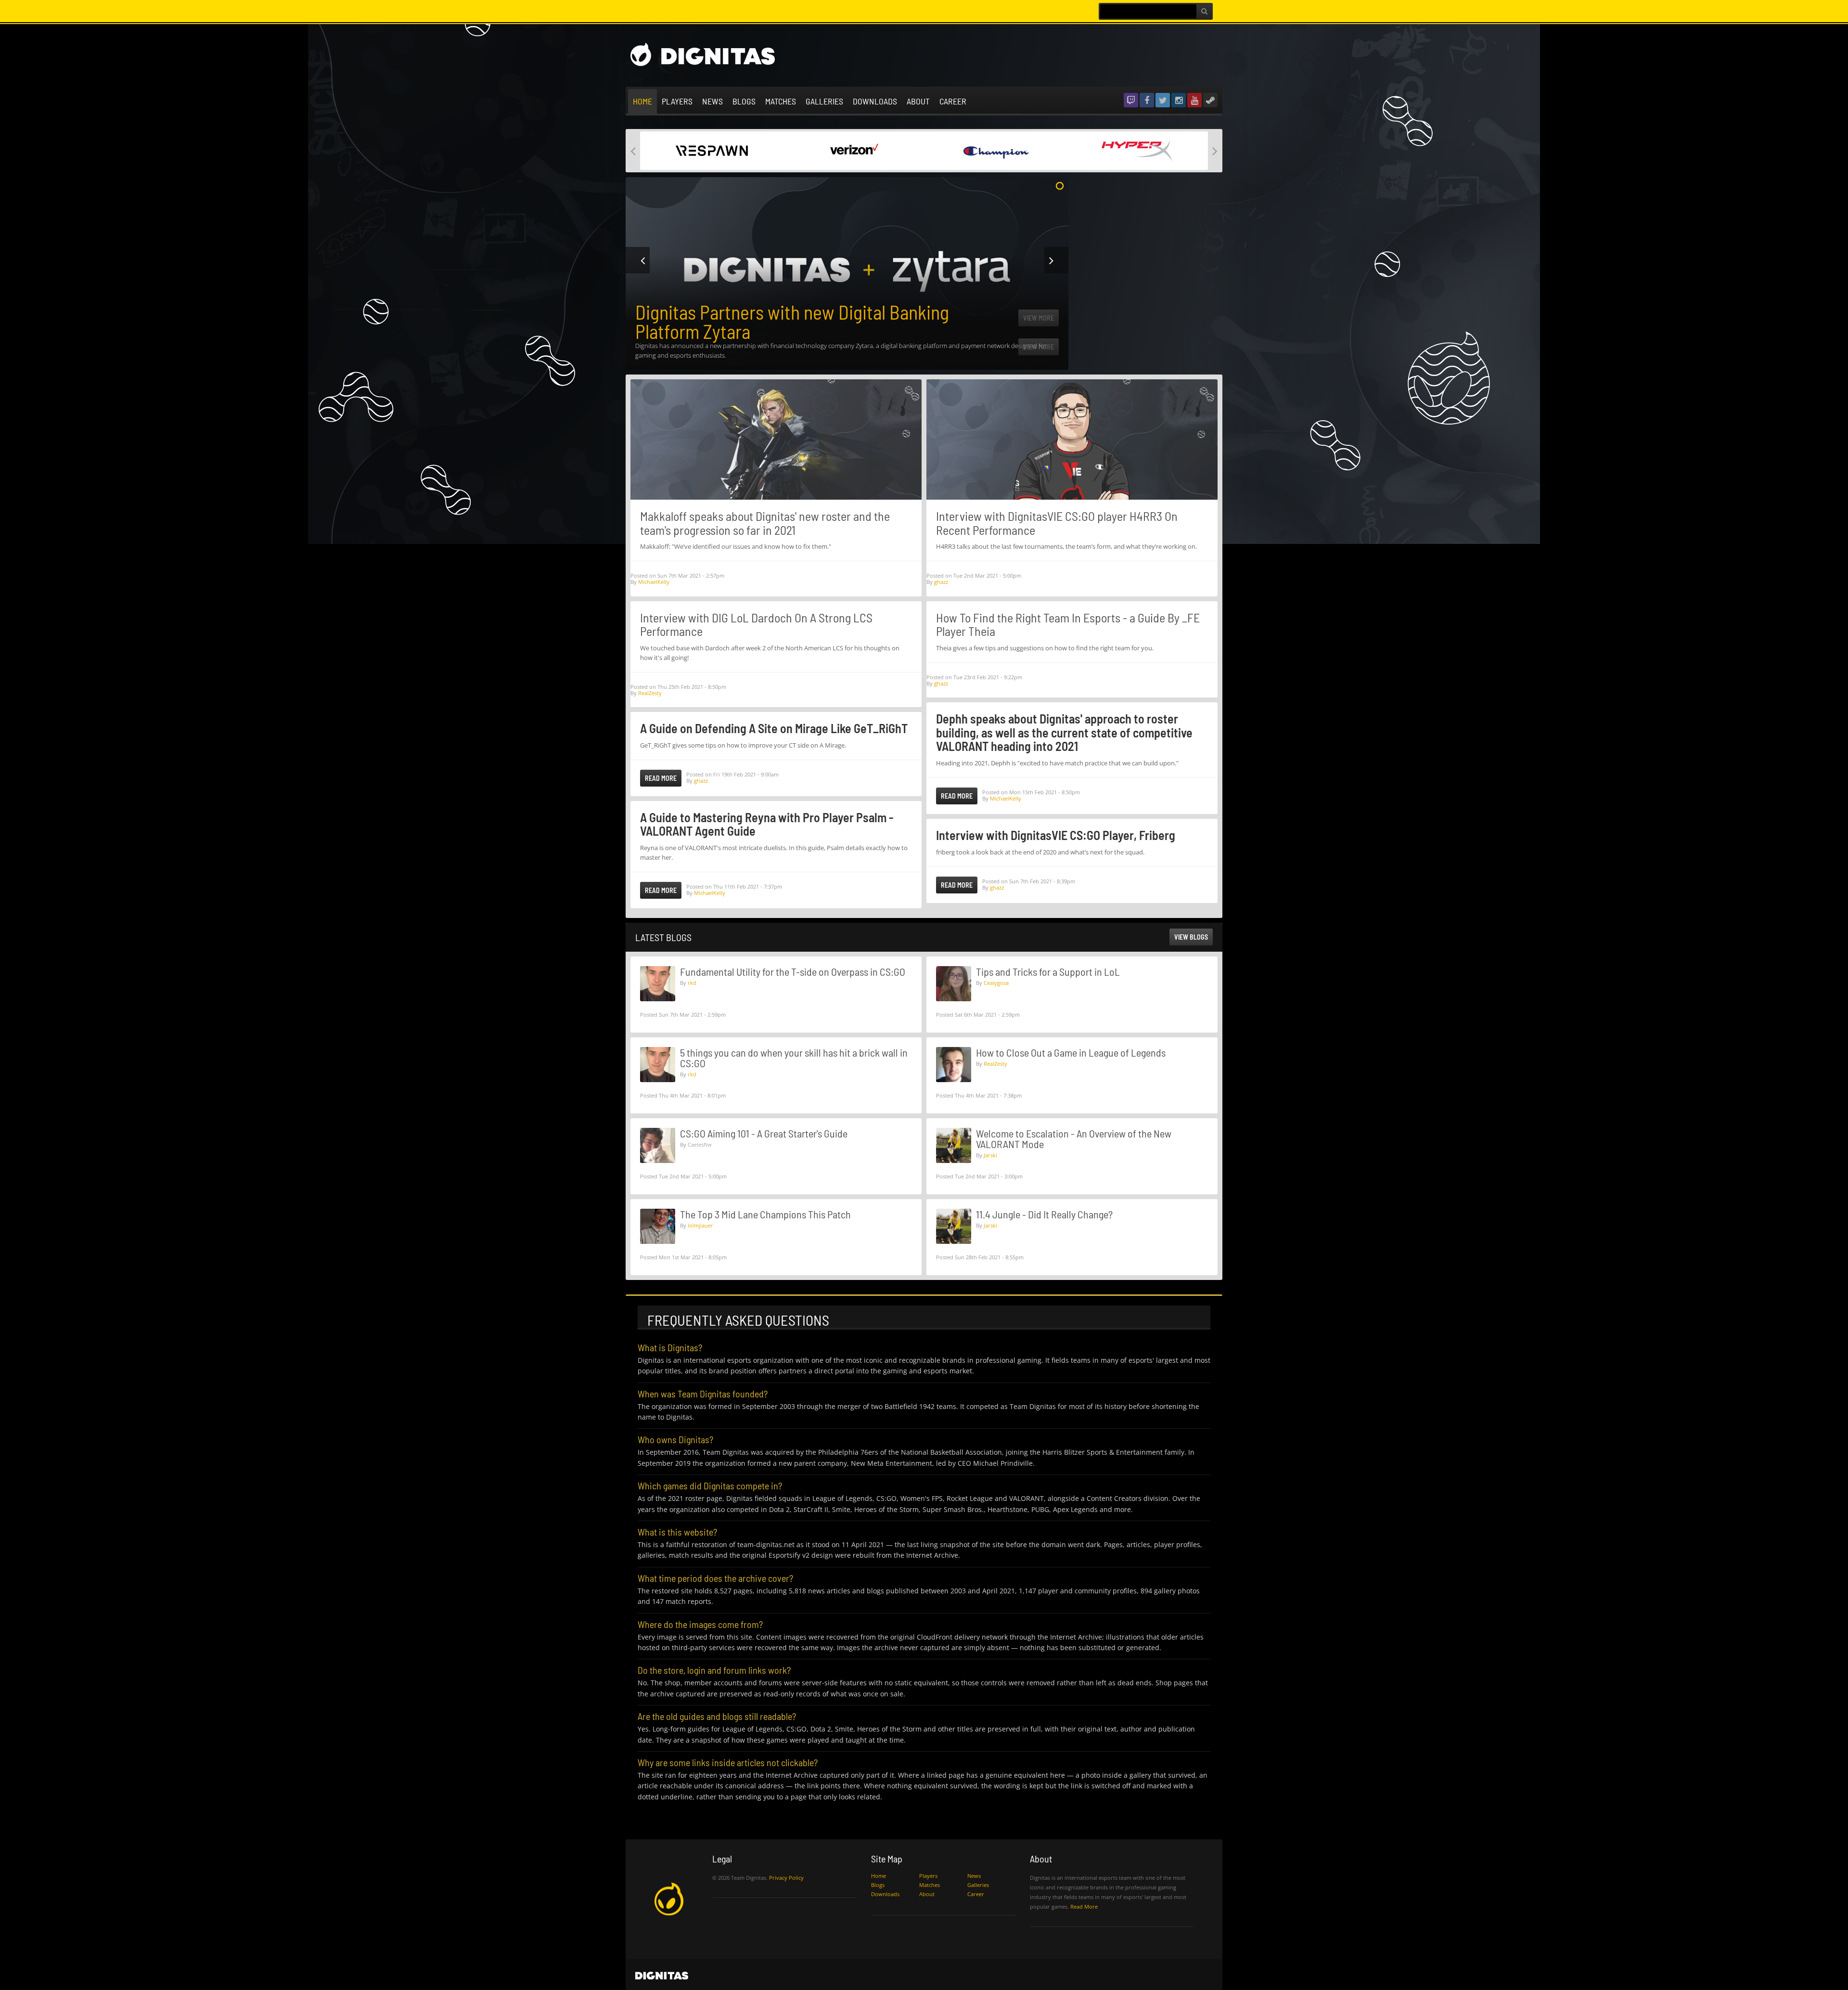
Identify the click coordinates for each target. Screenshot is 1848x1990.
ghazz (701, 781)
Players (677, 101)
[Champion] (853, 150)
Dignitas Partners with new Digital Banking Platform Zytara (792, 322)
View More (1039, 347)
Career (953, 101)
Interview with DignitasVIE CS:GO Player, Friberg (1056, 835)
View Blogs (1191, 937)
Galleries (824, 101)
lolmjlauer (700, 1225)
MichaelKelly (654, 582)
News (712, 101)
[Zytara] (1137, 150)
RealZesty (650, 693)
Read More (661, 778)
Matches (781, 101)
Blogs (744, 101)
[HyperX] (995, 150)
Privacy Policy (786, 1878)
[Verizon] (711, 150)
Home (642, 101)
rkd (692, 983)
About (918, 101)
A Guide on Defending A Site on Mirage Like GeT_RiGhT (774, 728)
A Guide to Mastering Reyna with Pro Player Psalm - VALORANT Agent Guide (767, 824)
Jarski (990, 1155)
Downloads (875, 101)
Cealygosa (996, 983)
